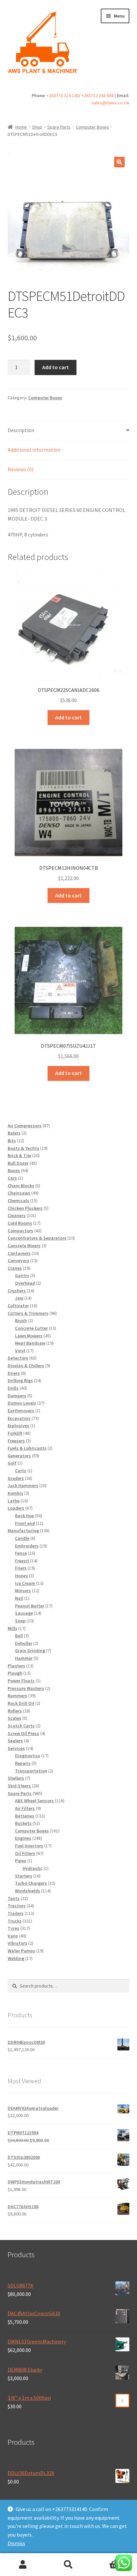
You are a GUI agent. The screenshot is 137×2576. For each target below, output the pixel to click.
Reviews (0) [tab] (20, 469)
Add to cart (56, 367)
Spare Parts (59, 127)
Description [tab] (21, 430)
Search (68, 2565)
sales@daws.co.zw (110, 103)
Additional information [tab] (34, 450)
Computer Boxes (92, 127)
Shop (37, 127)
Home (21, 127)
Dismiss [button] (16, 2543)
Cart (106, 2559)
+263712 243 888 (98, 95)
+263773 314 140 (63, 95)
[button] (119, 162)
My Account (23, 2565)
